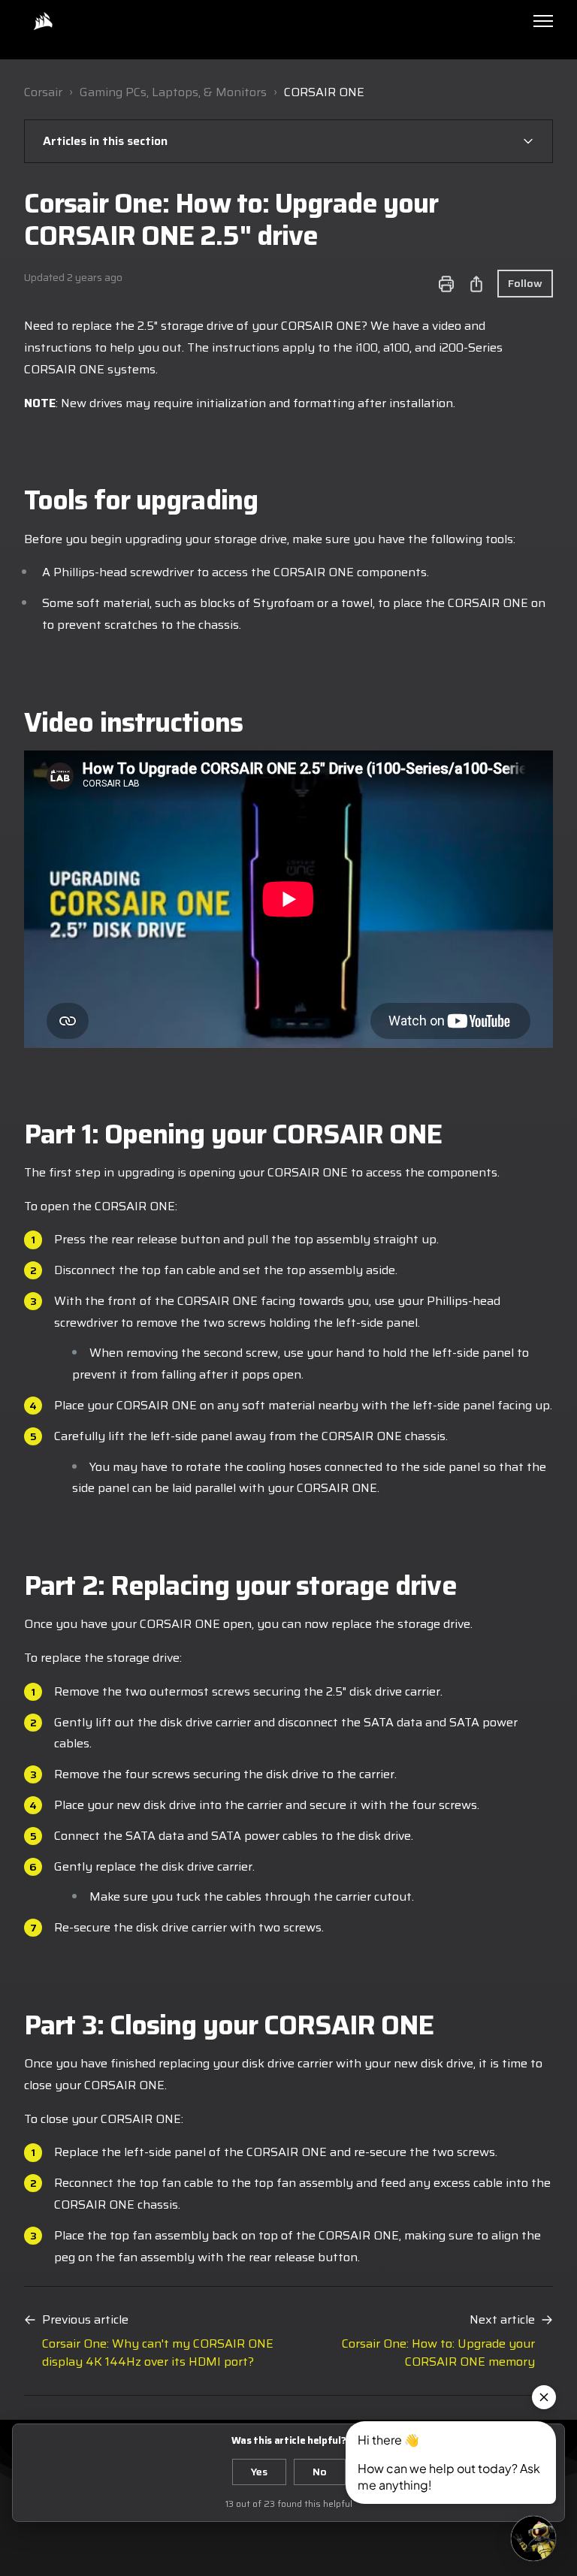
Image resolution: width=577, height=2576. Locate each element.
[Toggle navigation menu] (543, 21)
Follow (525, 283)
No (320, 2472)
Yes (259, 2472)
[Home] (43, 21)
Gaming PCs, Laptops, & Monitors (173, 92)
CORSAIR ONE (324, 92)
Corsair (43, 92)
